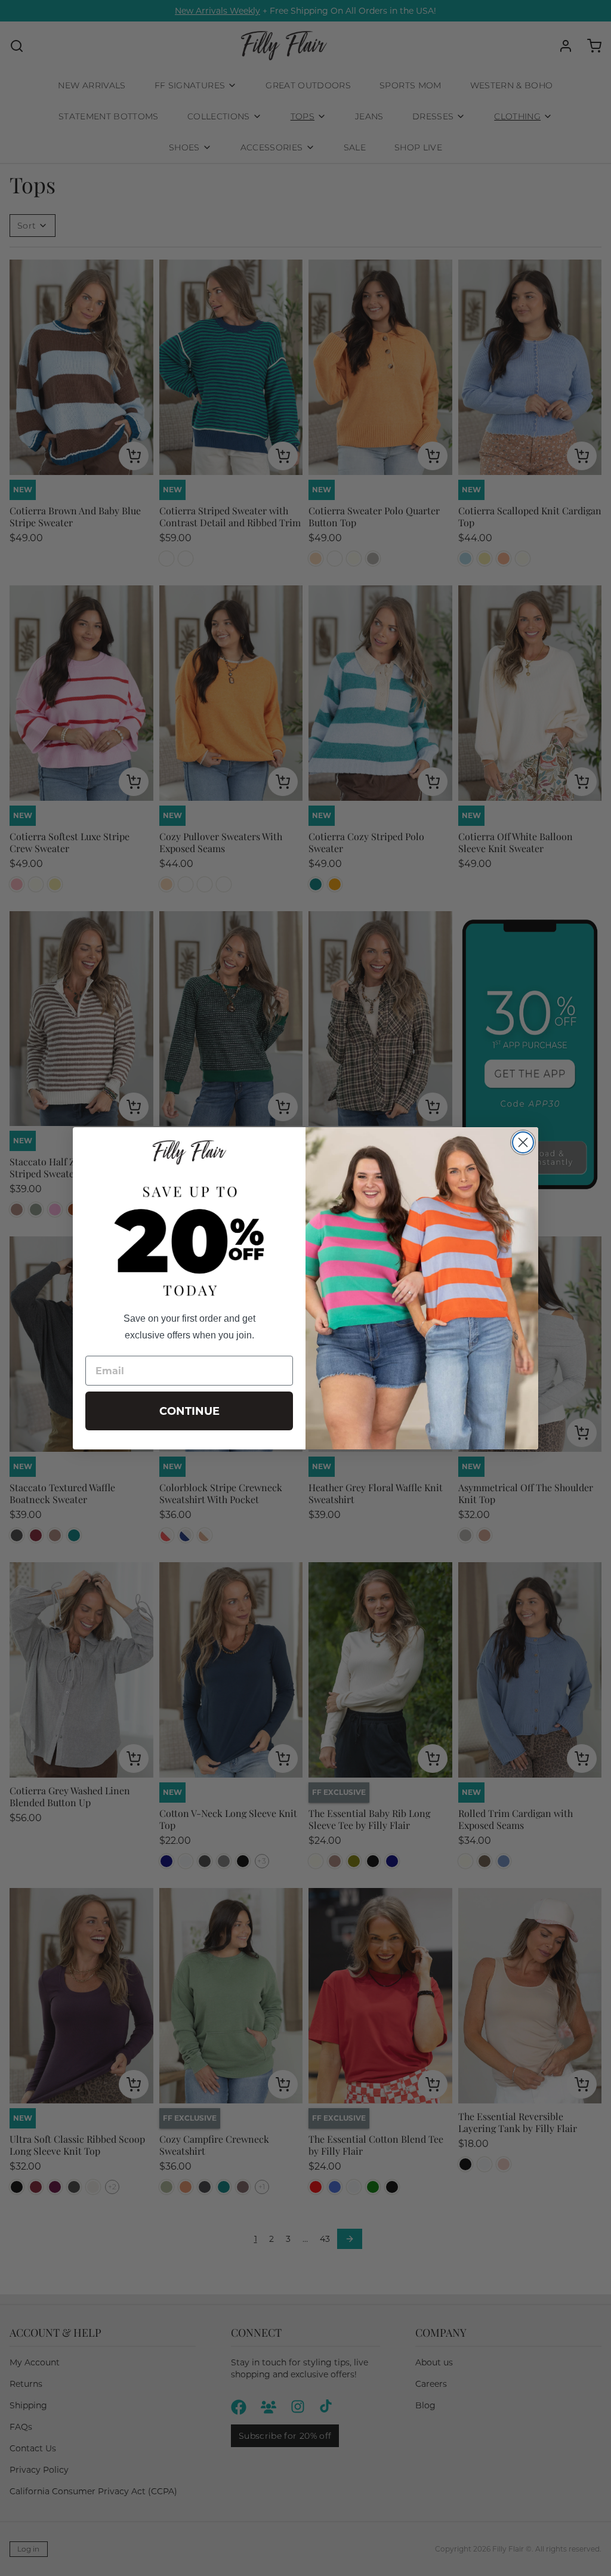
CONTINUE (189, 1411)
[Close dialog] (523, 1142)
